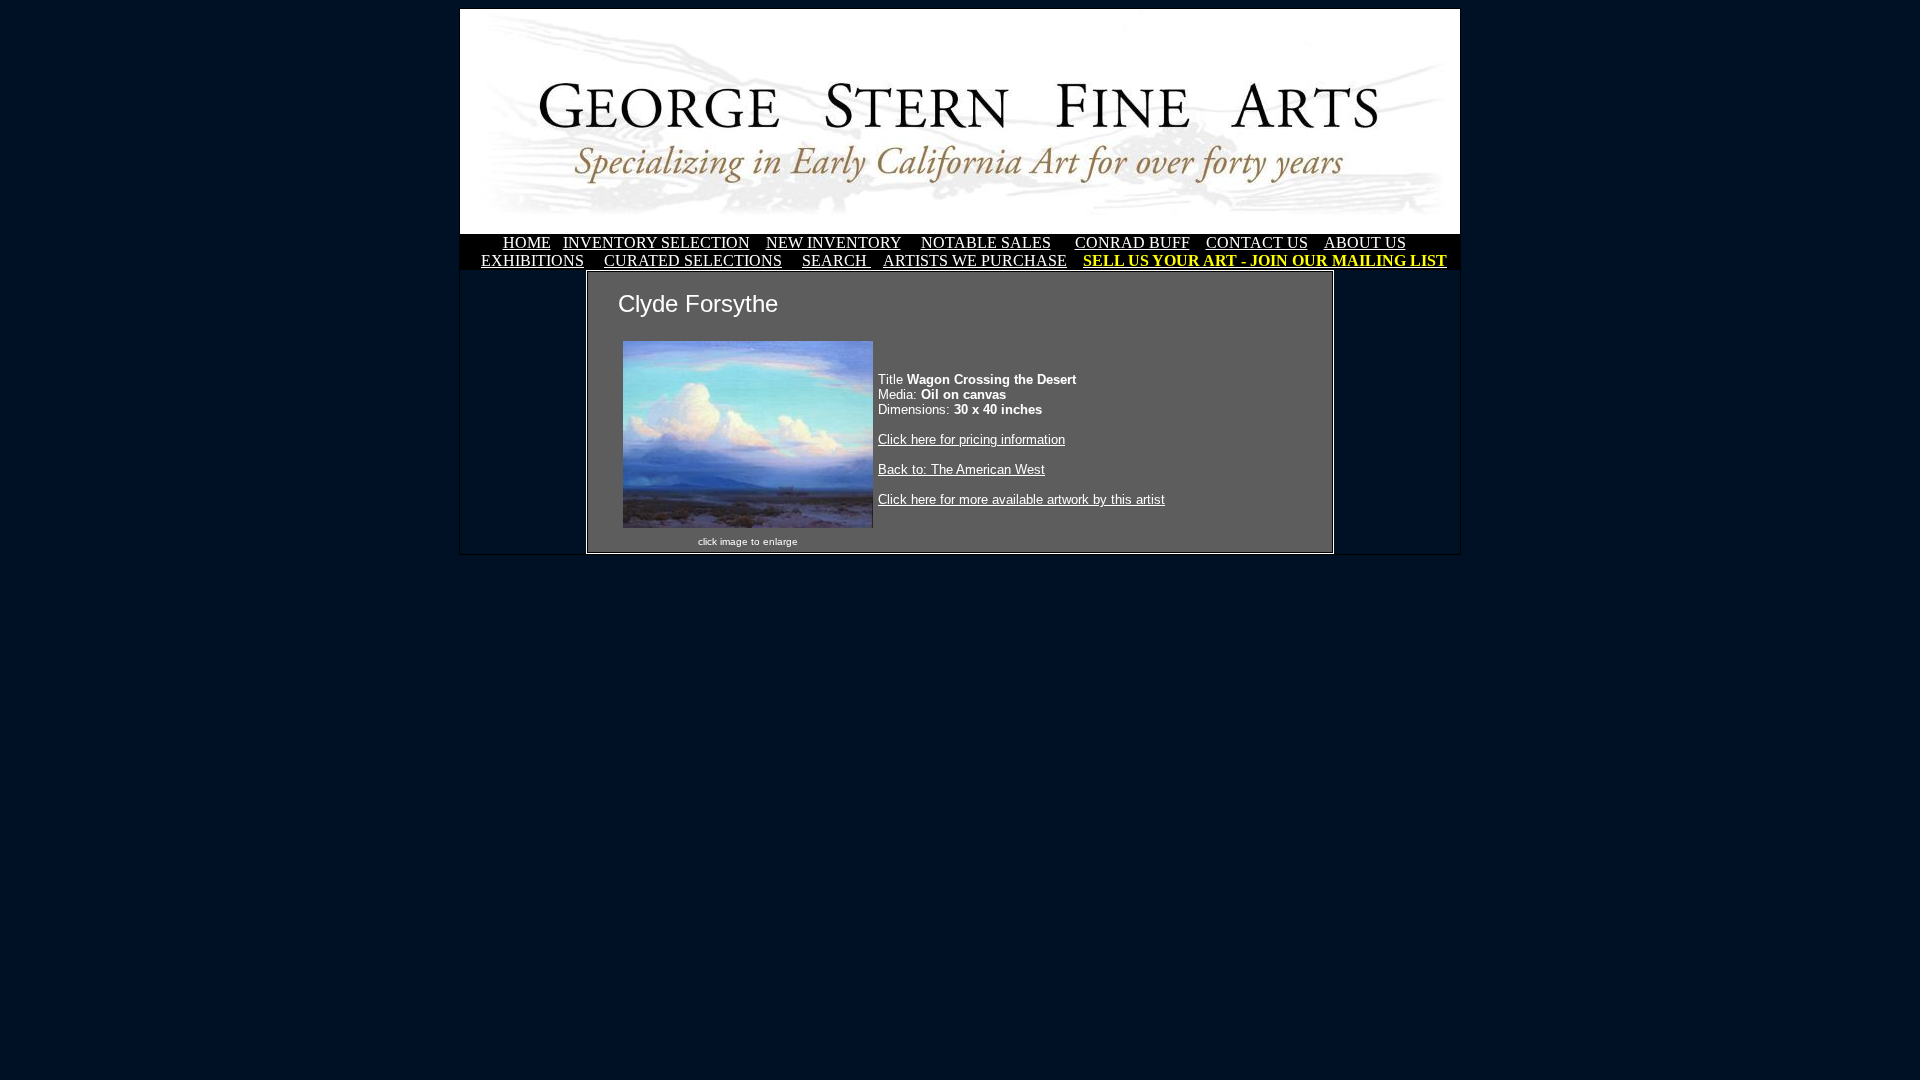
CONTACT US (1257, 242)
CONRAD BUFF (1132, 242)
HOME (527, 242)
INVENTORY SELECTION (656, 242)
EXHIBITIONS (532, 260)
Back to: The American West (961, 469)
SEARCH (836, 260)
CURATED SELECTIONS (693, 260)
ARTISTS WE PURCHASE (975, 260)
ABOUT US (1365, 242)
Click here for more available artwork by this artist (1021, 499)
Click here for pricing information (971, 439)
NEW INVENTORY (833, 242)
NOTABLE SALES (986, 242)
